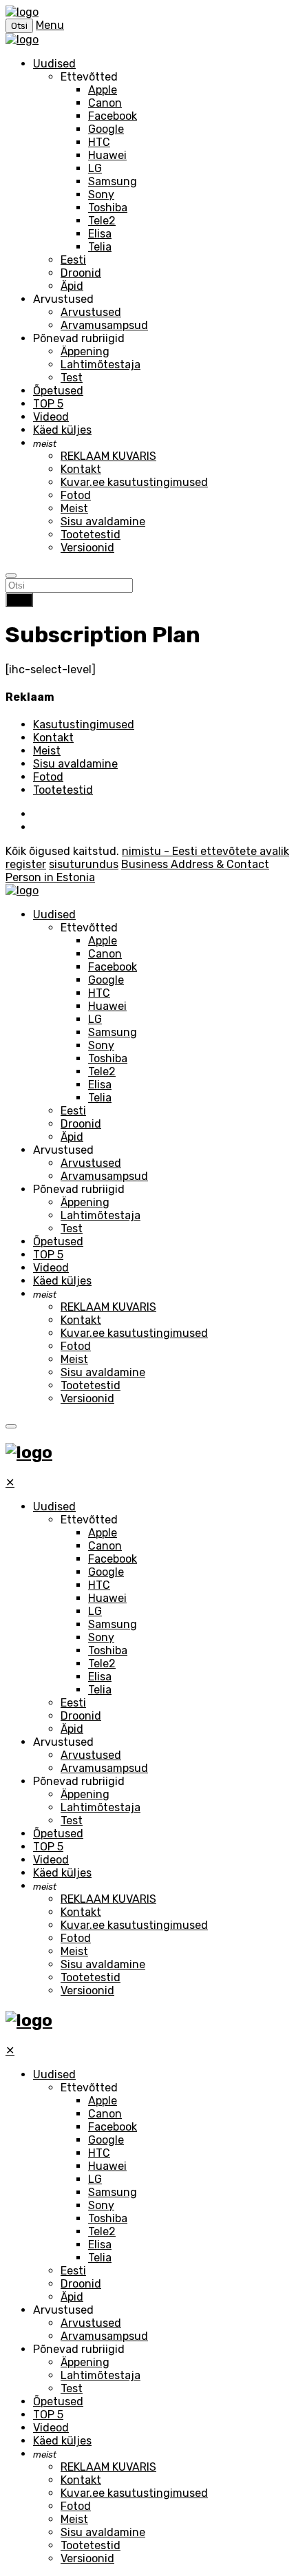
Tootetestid (91, 535)
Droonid (81, 273)
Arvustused (91, 312)
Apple (103, 90)
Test (72, 378)
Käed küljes (62, 430)
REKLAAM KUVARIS (108, 456)
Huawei (107, 155)
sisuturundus (84, 864)
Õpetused (58, 391)
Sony (101, 194)
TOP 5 (48, 404)
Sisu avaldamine (103, 521)
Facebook (113, 116)
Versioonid (87, 548)
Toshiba (108, 208)
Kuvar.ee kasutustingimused (134, 482)
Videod (51, 417)
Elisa (100, 234)
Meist (74, 508)
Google (106, 129)
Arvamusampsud (104, 325)
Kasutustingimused (84, 725)
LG (95, 168)
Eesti (73, 260)
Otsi (19, 600)
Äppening (85, 351)
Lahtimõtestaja (101, 365)
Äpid (72, 286)
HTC (99, 142)
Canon (105, 103)
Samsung (113, 181)
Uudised (54, 64)
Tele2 (102, 221)
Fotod (76, 495)
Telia (100, 247)
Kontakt (81, 469)
